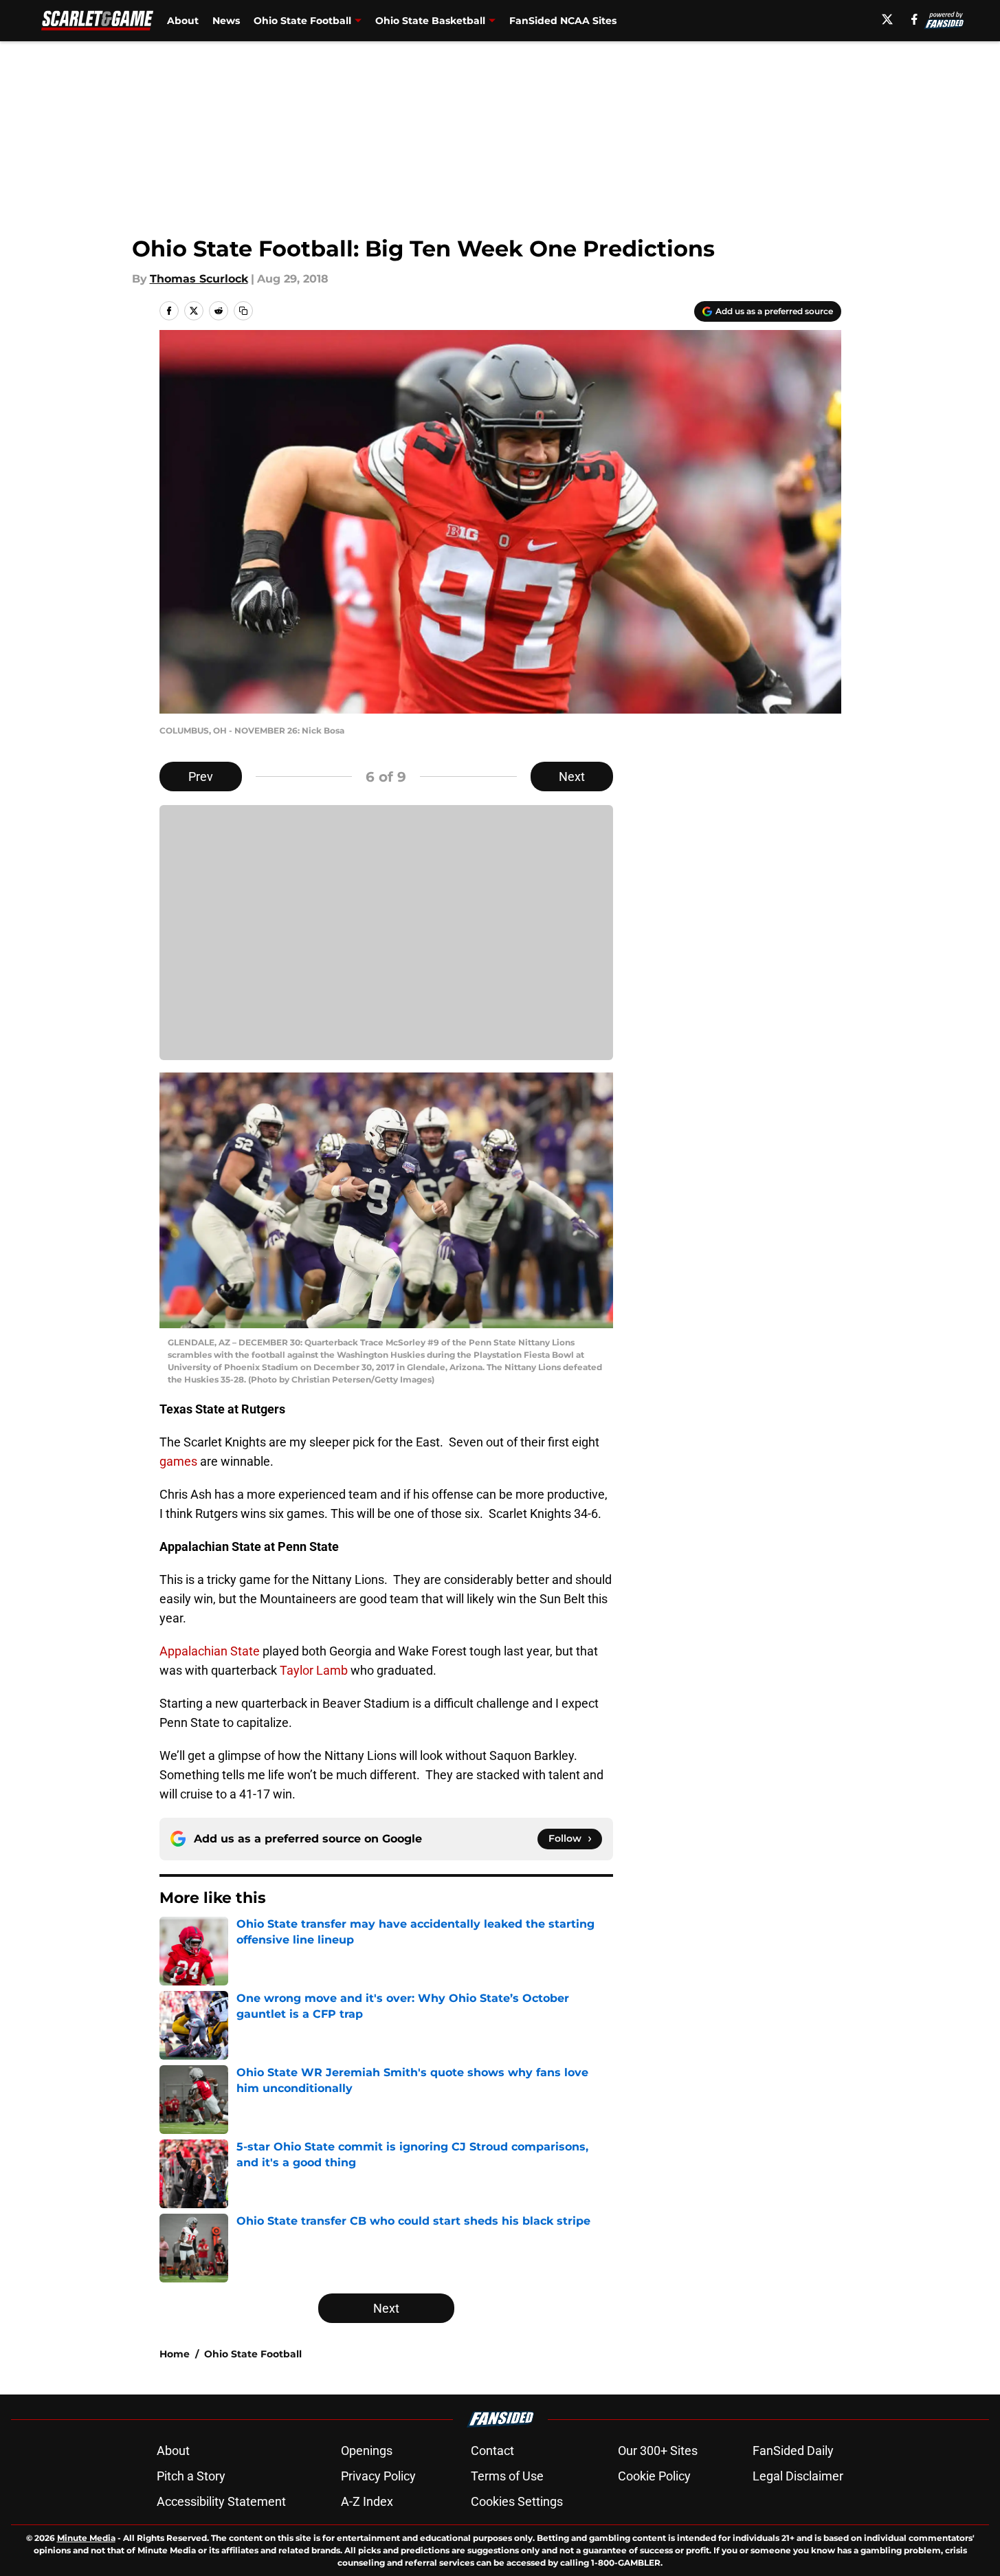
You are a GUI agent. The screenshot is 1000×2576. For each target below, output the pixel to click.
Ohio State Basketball (430, 21)
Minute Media (86, 2538)
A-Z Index (367, 2501)
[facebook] (914, 19)
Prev (201, 777)
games (178, 1461)
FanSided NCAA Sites (563, 21)
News (226, 21)
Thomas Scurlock (199, 279)
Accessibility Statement (221, 2501)
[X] (887, 19)
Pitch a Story (191, 2476)
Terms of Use (507, 2476)
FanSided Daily (793, 2451)
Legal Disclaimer (798, 2476)
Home (175, 2354)
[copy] (243, 311)
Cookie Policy (654, 2476)
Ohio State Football (302, 21)
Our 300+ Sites (658, 2451)
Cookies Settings (517, 2501)
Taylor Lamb (314, 1670)
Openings (367, 2451)
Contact (492, 2451)
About (183, 21)
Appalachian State (210, 1651)
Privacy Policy (378, 2476)
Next (572, 777)
